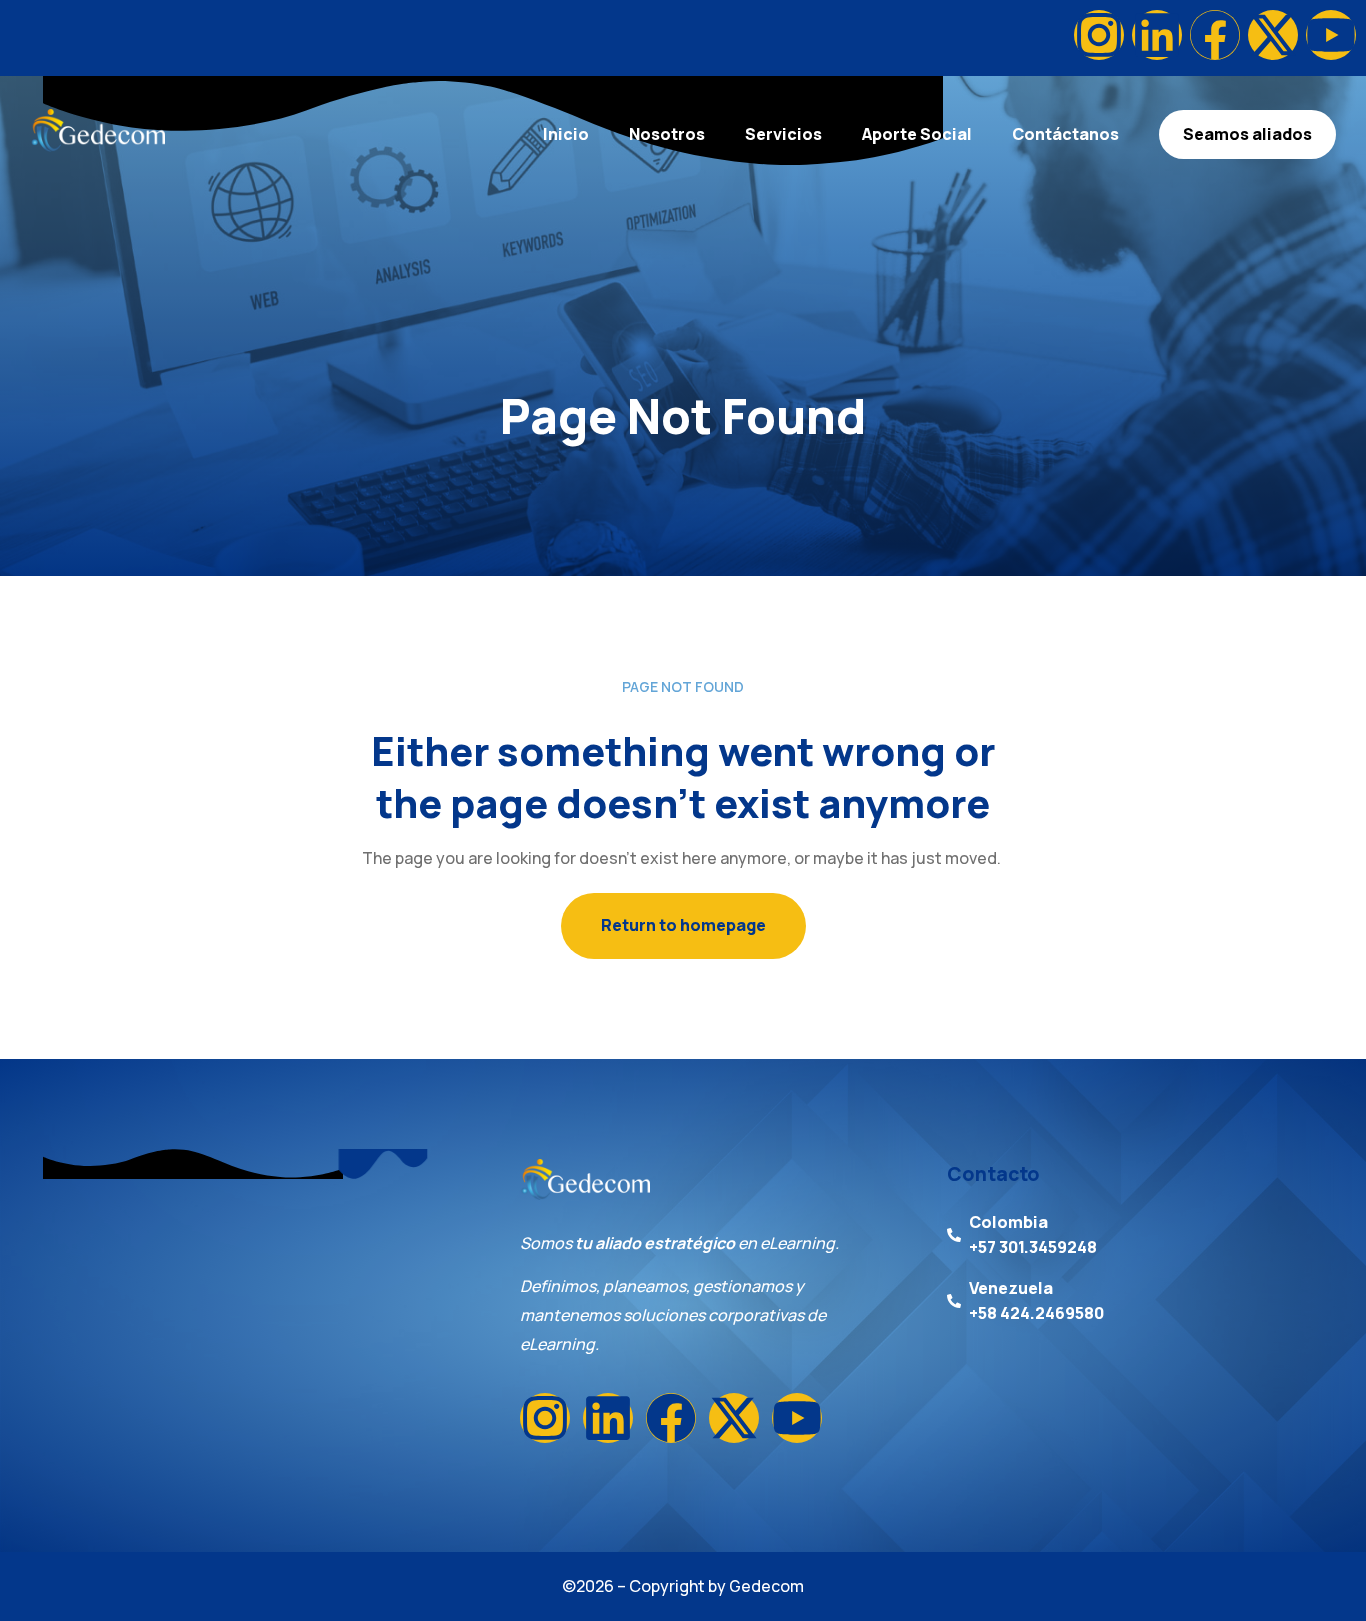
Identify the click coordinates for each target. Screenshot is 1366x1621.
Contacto (993, 1174)
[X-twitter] (1273, 35)
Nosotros (667, 134)
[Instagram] (1099, 35)
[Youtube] (1331, 35)
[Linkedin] (1157, 35)
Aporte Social (917, 134)
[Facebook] (1215, 35)
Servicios (783, 134)
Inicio (566, 134)
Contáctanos (1065, 134)
